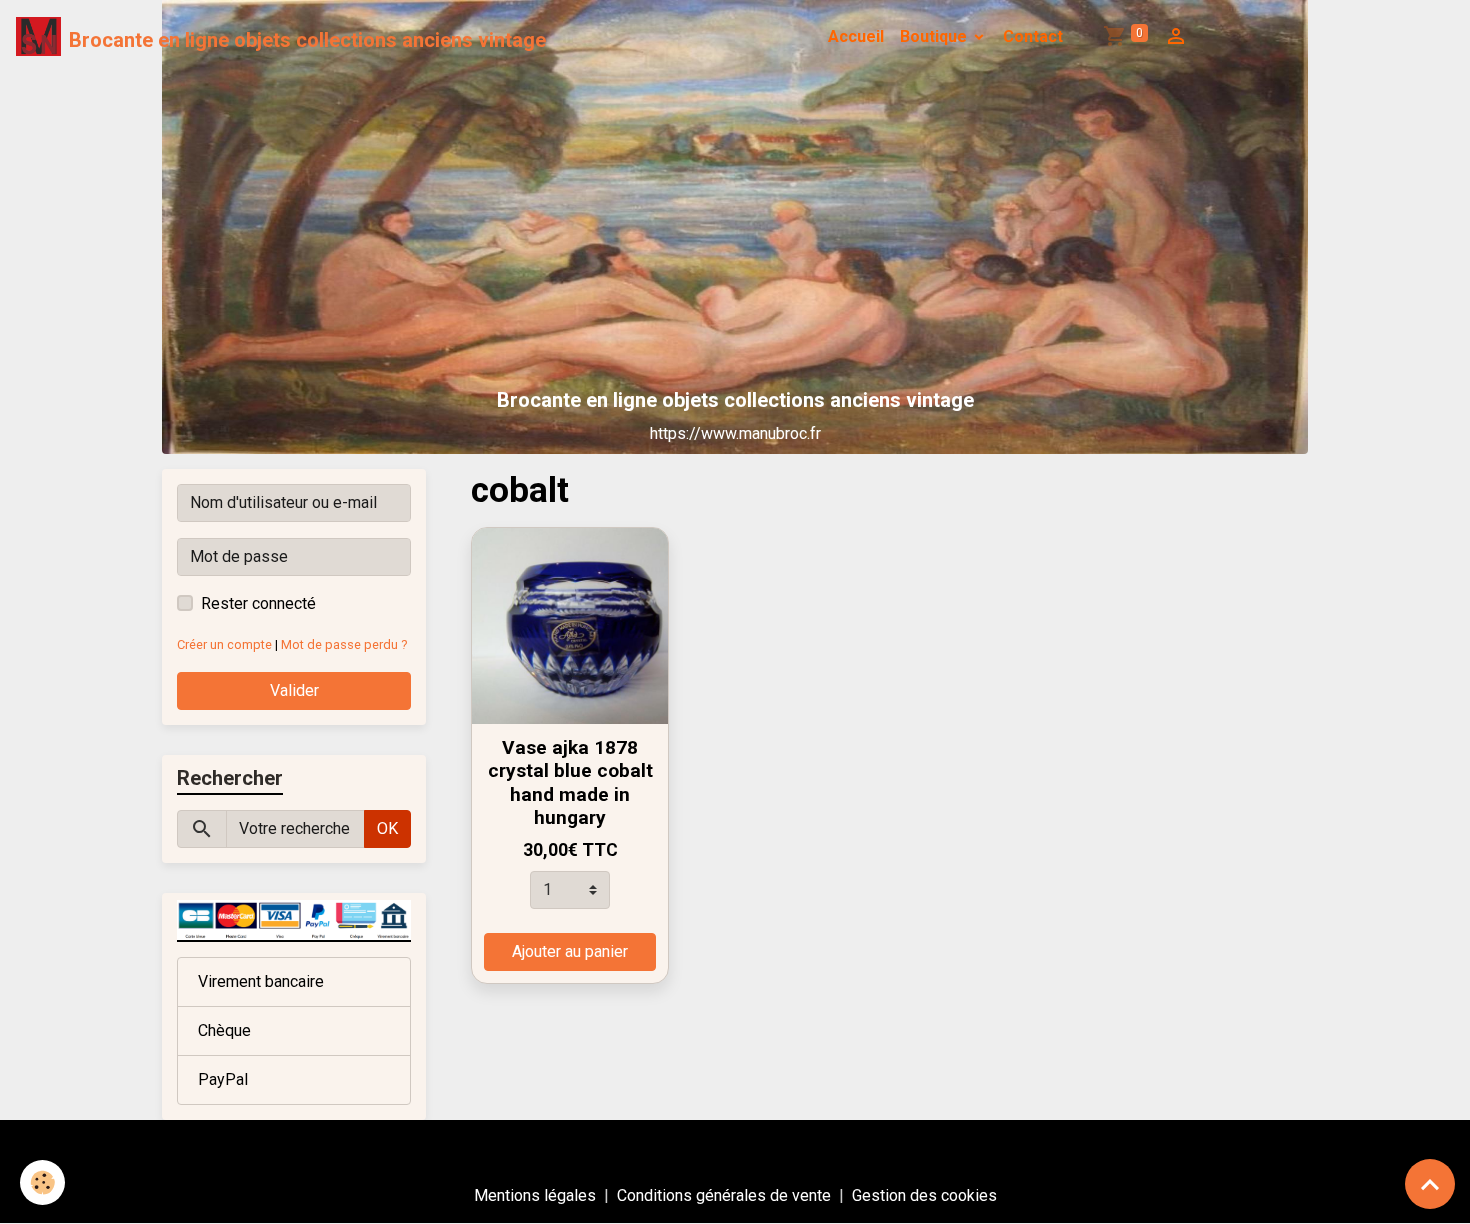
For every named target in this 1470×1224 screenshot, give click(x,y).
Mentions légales (535, 1195)
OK (387, 828)
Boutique (935, 36)
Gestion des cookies (924, 1195)
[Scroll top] (1430, 1184)
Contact (1033, 36)
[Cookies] (42, 1182)
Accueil (856, 36)
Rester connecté (258, 603)
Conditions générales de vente (724, 1195)
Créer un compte (224, 644)
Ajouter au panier (570, 951)
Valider (294, 690)
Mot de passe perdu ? (344, 644)
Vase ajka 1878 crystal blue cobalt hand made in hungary (570, 782)
